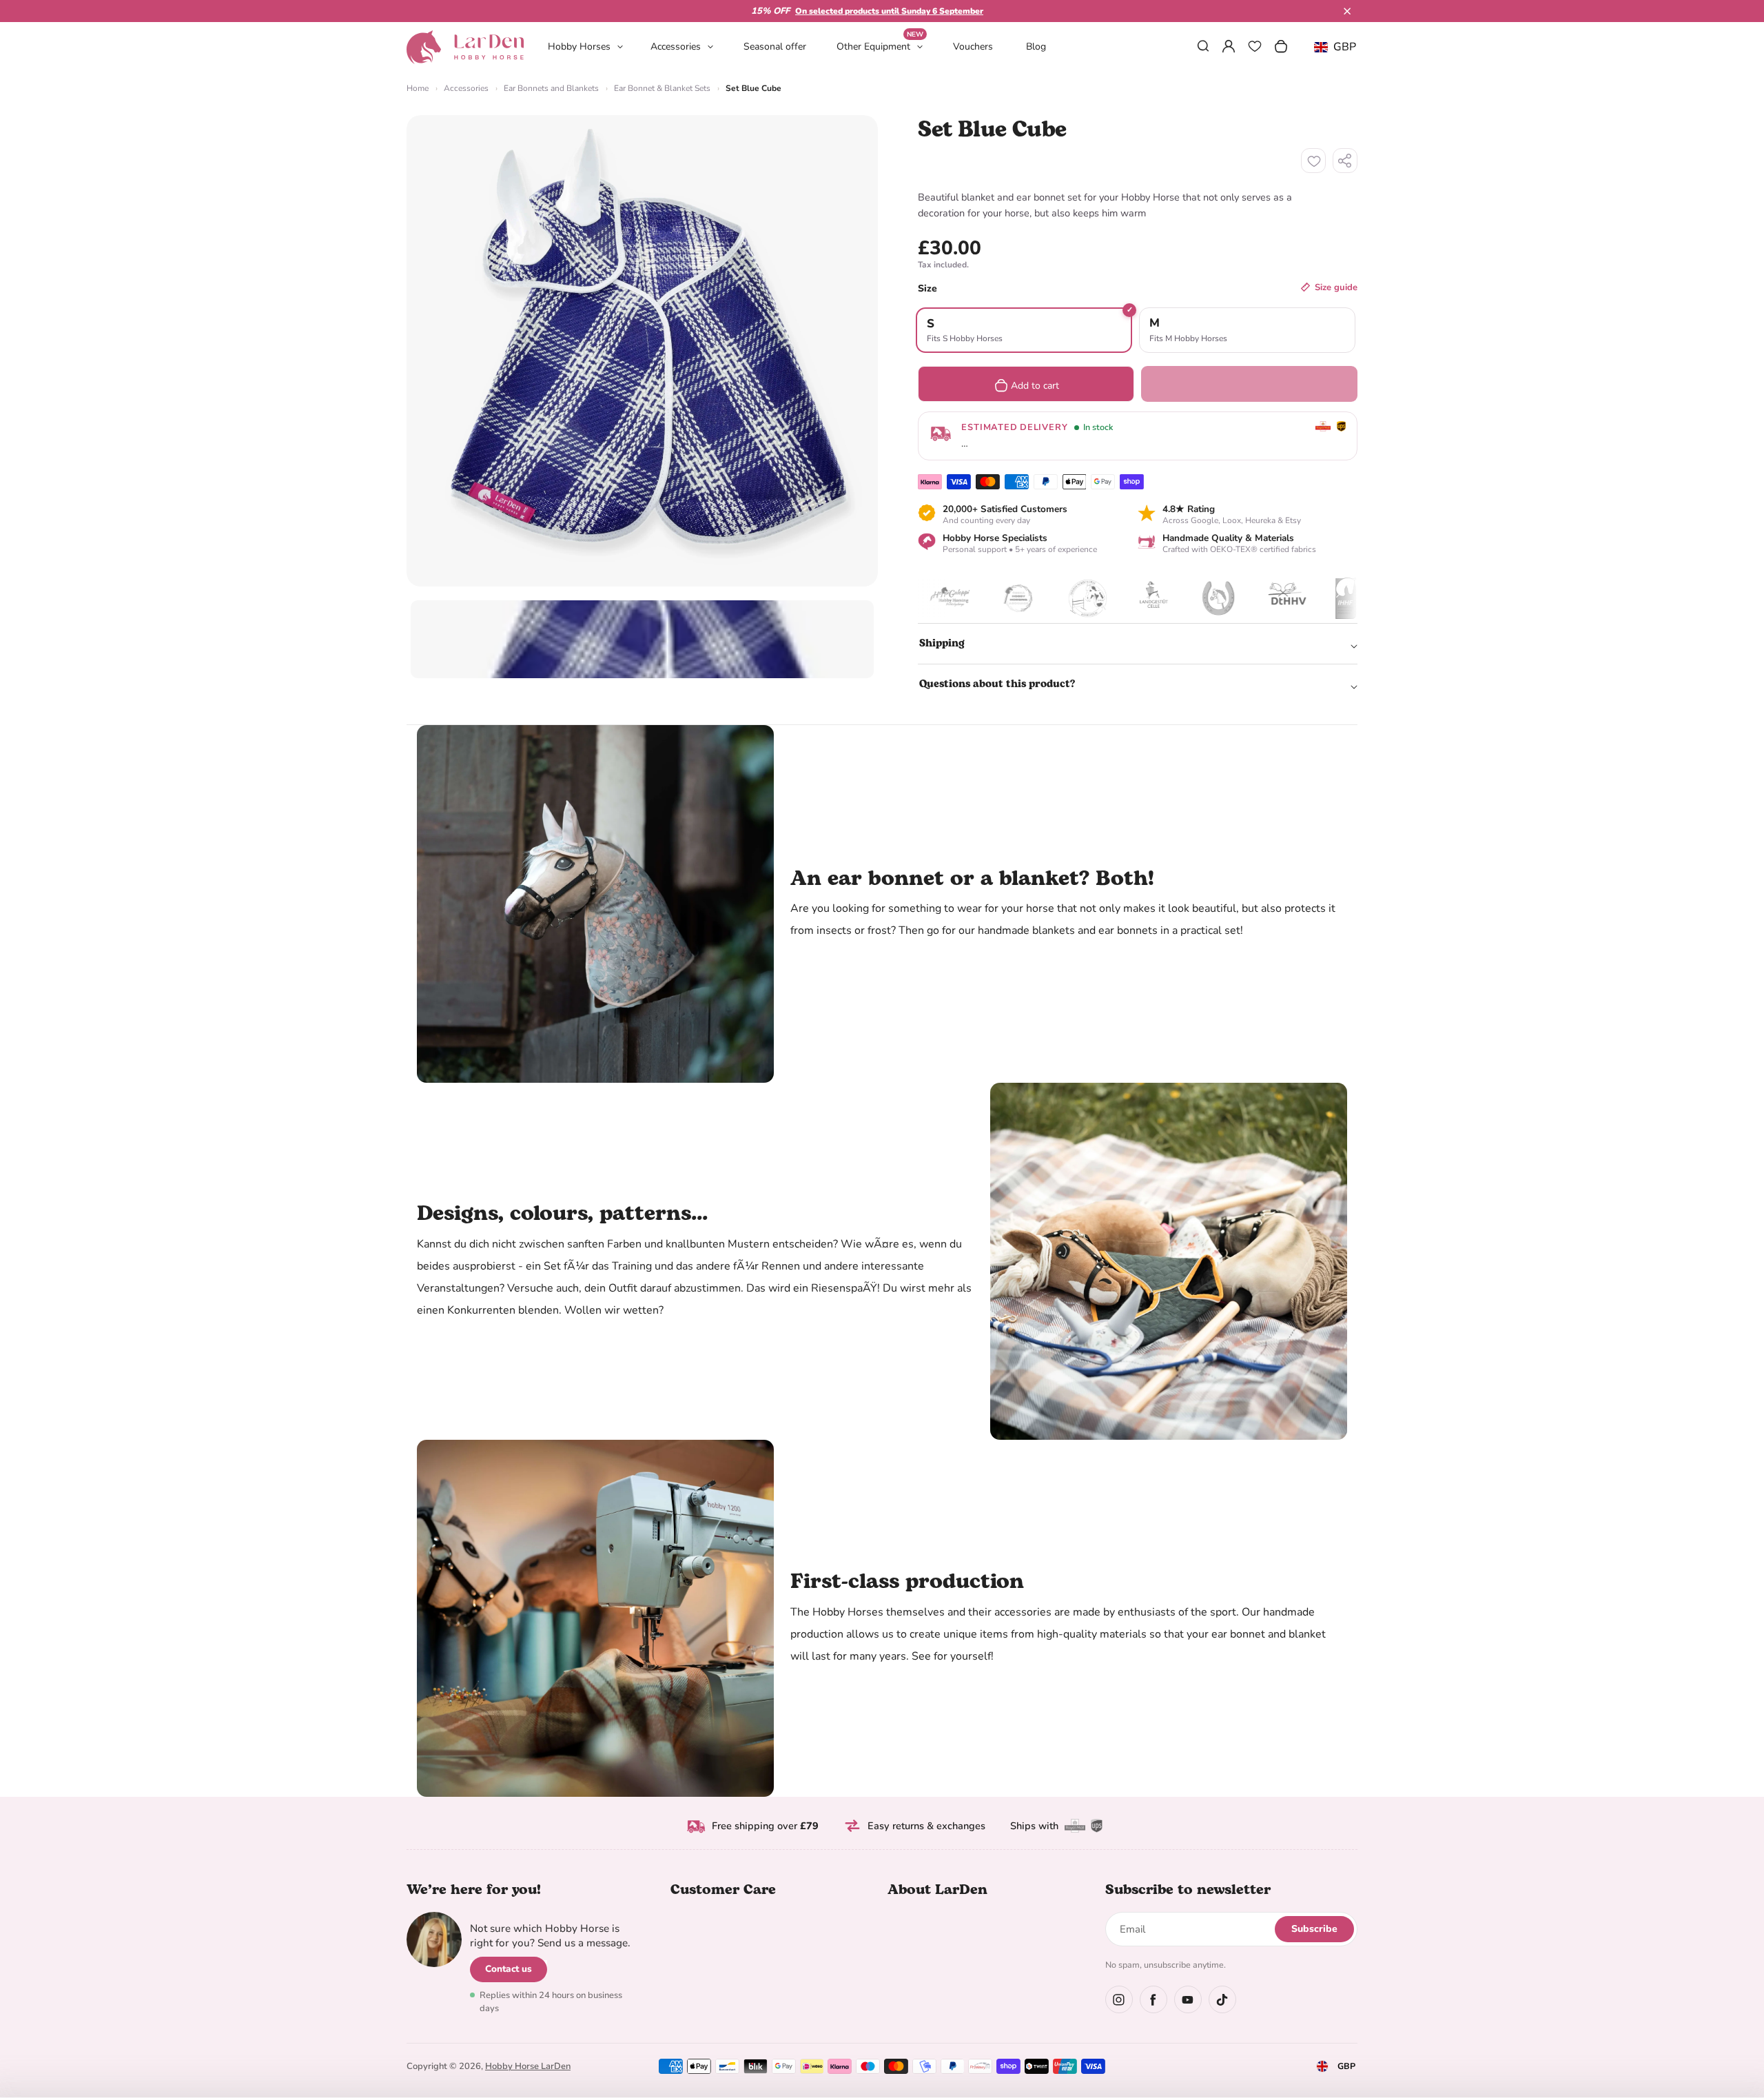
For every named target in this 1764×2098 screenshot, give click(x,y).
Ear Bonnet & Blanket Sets (662, 88)
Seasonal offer (775, 47)
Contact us (509, 1969)
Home (418, 88)
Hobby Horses (579, 47)
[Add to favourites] (1313, 161)
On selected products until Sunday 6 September (889, 11)
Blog (1036, 47)
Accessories (676, 47)
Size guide (1336, 287)
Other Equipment (880, 46)
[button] (1347, 11)
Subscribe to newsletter (1188, 1890)
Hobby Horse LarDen (528, 2066)
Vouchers (973, 47)
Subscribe (1314, 1929)
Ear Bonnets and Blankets (551, 88)
